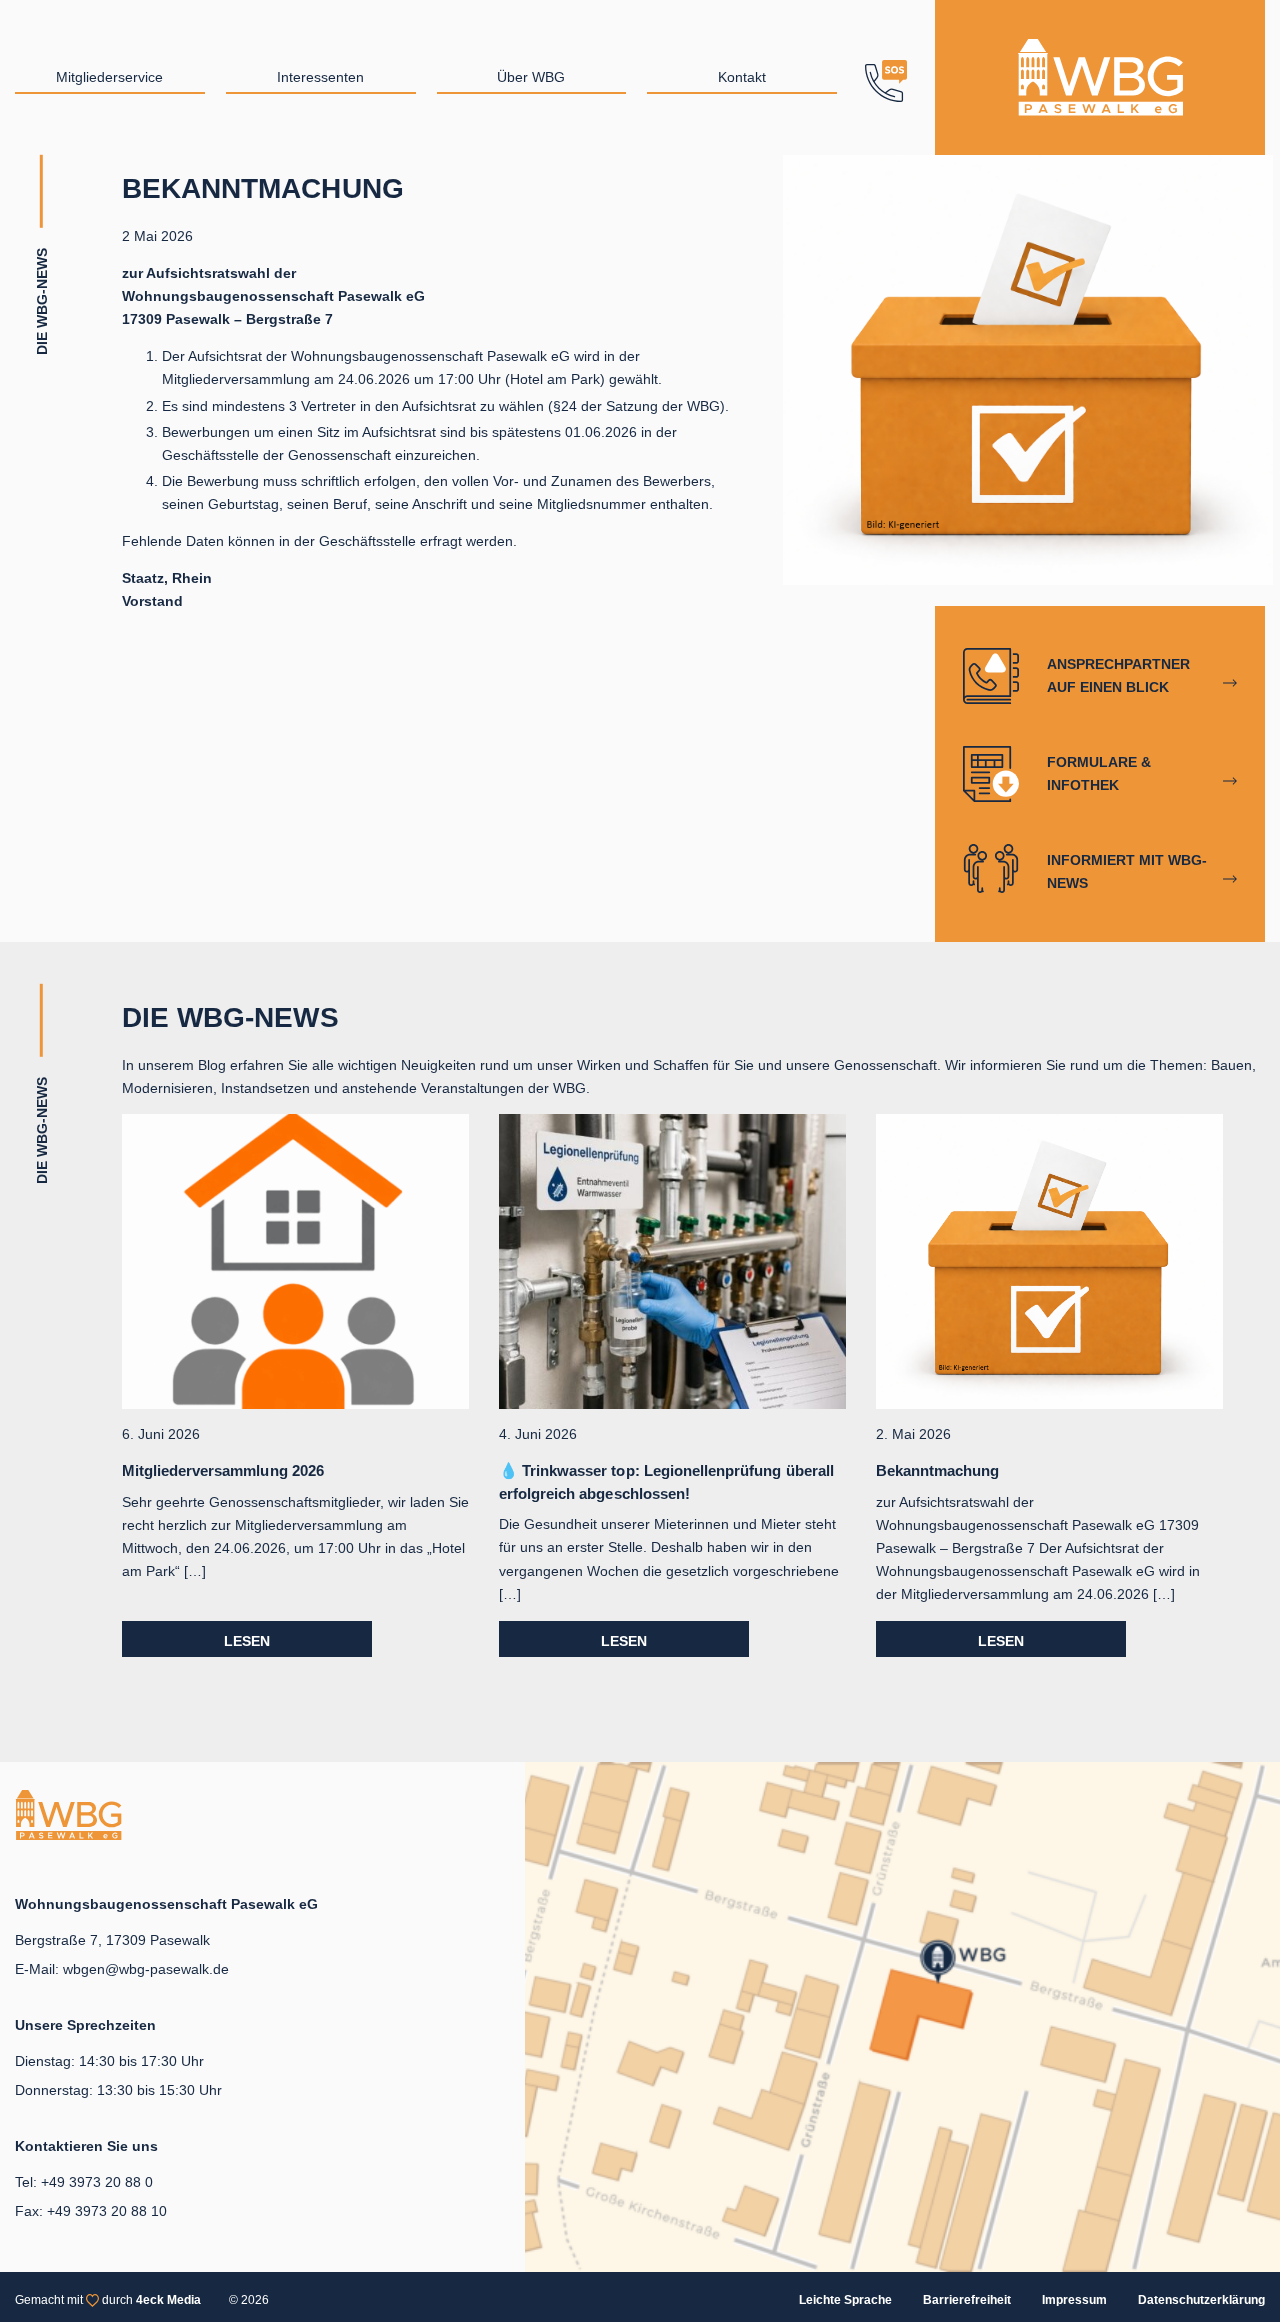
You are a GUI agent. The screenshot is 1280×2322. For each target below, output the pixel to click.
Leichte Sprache (845, 2300)
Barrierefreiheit (967, 2300)
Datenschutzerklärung (1201, 2300)
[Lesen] (295, 1261)
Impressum (1074, 2300)
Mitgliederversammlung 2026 (223, 1470)
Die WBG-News (230, 1017)
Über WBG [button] (531, 77)
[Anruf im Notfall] (886, 77)
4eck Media (168, 2300)
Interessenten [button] (320, 77)
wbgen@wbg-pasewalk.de (146, 1969)
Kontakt (742, 77)
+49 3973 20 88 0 (97, 2182)
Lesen (247, 1641)
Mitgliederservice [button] (109, 77)
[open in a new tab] (902, 2015)
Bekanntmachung (938, 1470)
